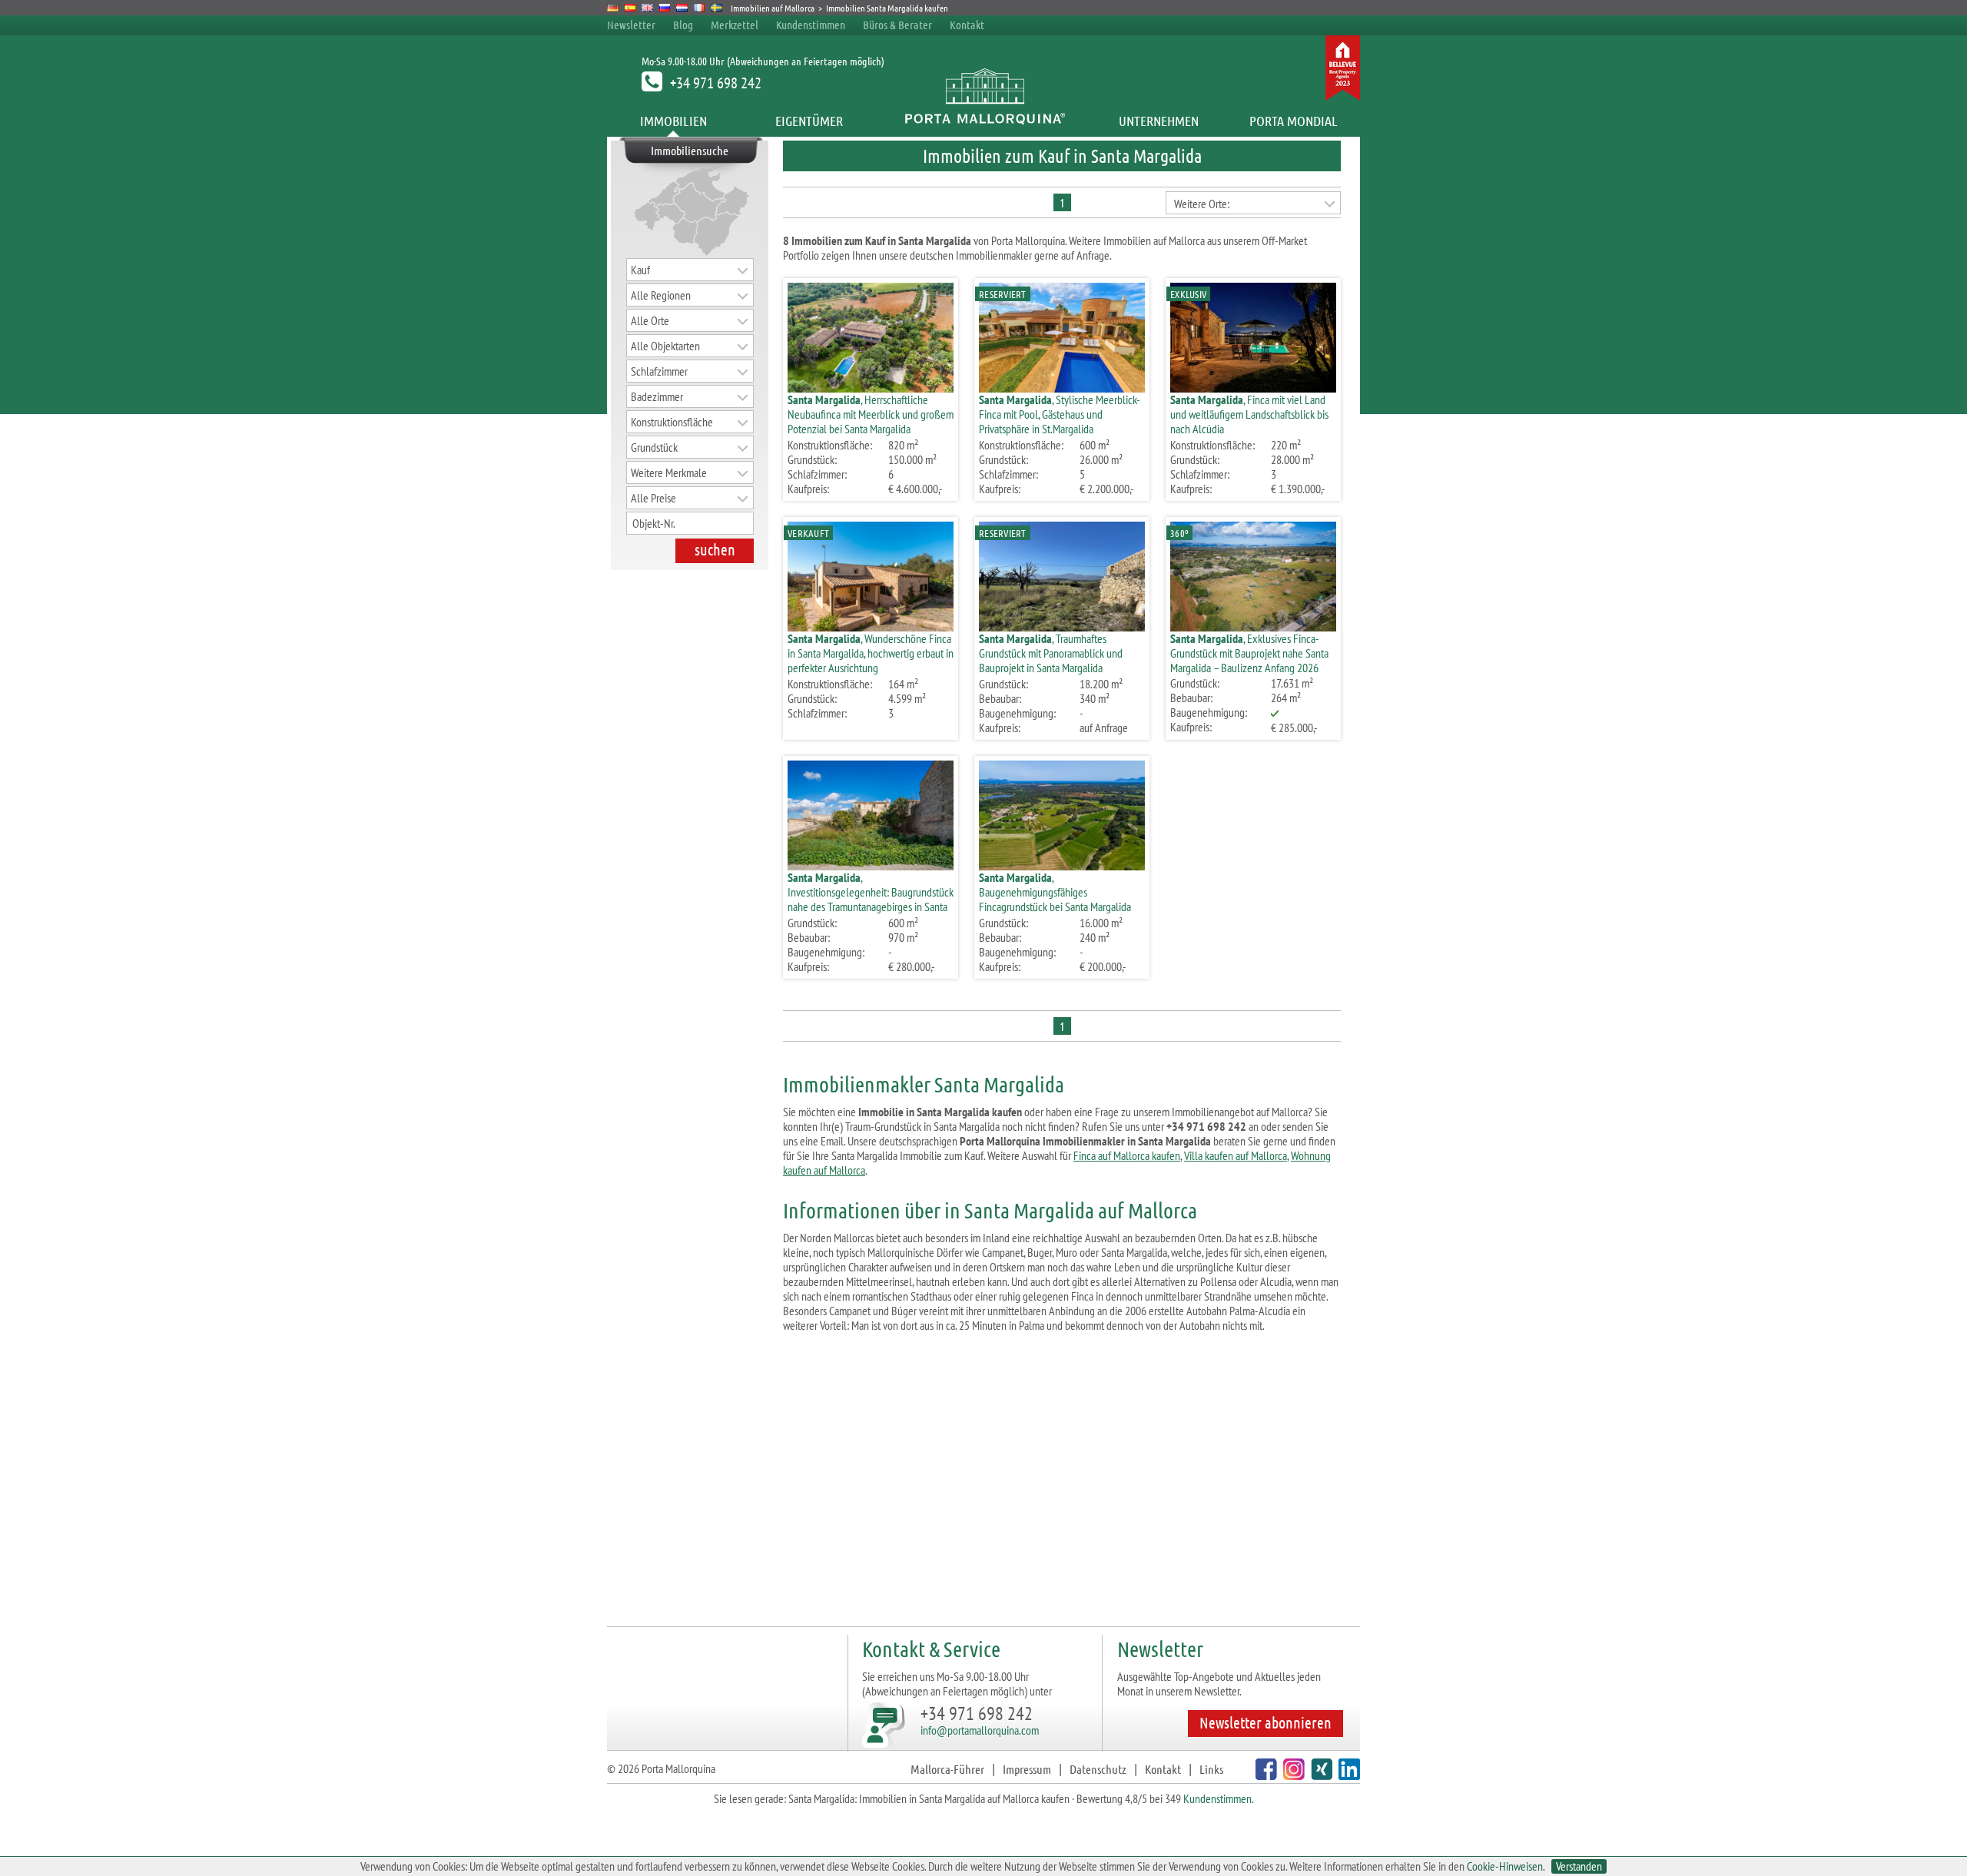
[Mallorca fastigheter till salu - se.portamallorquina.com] (716, 8)
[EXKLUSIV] (1253, 388)
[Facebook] (1264, 1775)
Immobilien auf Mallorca (773, 8)
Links (1211, 1769)
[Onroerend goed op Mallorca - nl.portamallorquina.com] (682, 8)
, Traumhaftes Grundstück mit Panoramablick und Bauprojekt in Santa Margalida (1051, 653)
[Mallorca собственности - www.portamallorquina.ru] (665, 8)
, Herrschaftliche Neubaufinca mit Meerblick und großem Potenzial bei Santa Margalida (871, 414)
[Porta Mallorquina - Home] (984, 121)
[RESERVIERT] (1062, 388)
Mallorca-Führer (947, 1769)
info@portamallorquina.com (980, 1730)
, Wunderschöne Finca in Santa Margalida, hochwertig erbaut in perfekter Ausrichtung (871, 653)
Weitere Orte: (1202, 204)
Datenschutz (1098, 1769)
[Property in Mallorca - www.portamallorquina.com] (647, 8)
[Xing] (1320, 1775)
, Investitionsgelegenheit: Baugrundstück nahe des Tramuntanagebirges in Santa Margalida (871, 899)
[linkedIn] (1347, 1775)
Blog (683, 25)
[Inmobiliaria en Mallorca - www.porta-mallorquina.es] (630, 8)
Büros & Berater (897, 25)
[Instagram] (1292, 1775)
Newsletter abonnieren (1265, 1722)
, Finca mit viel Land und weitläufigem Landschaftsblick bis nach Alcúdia (1249, 414)
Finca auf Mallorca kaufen (1127, 1155)
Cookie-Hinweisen (1505, 1866)
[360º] (1253, 626)
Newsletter (631, 25)
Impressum (1027, 1769)
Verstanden (1579, 1866)
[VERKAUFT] (871, 626)
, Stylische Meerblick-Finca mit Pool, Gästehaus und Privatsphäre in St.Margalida (1060, 414)
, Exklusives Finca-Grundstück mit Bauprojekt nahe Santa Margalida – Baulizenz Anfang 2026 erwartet (1249, 660)
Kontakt (967, 25)
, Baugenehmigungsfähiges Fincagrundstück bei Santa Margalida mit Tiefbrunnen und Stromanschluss (1055, 899)
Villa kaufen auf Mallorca (1236, 1155)
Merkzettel (735, 25)
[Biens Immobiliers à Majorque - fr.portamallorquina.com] (700, 8)
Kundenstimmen (811, 25)
